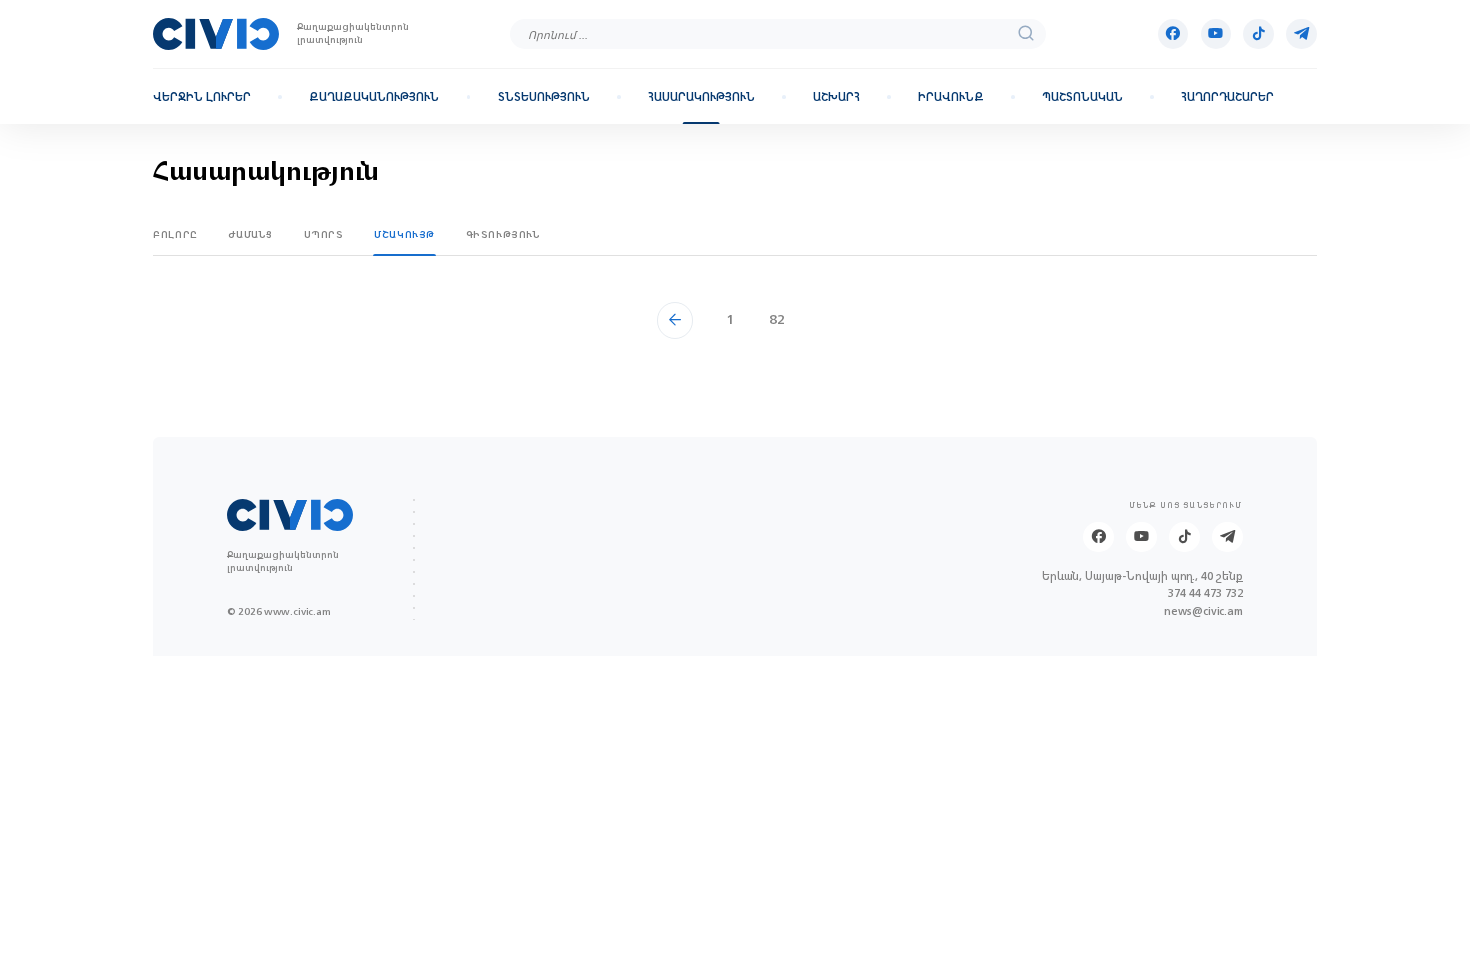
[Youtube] (1216, 34)
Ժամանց (250, 234)
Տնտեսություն (544, 97)
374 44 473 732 (1205, 594)
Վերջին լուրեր (202, 97)
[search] (1026, 34)
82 (777, 319)
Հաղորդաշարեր (1227, 97)
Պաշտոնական (1082, 97)
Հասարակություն (701, 97)
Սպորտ (324, 234)
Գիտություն (503, 234)
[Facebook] (1173, 34)
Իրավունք (951, 97)
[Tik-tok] (1258, 34)
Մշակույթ (404, 234)
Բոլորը (175, 234)
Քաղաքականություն (374, 97)
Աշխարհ (836, 97)
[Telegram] (1301, 34)
